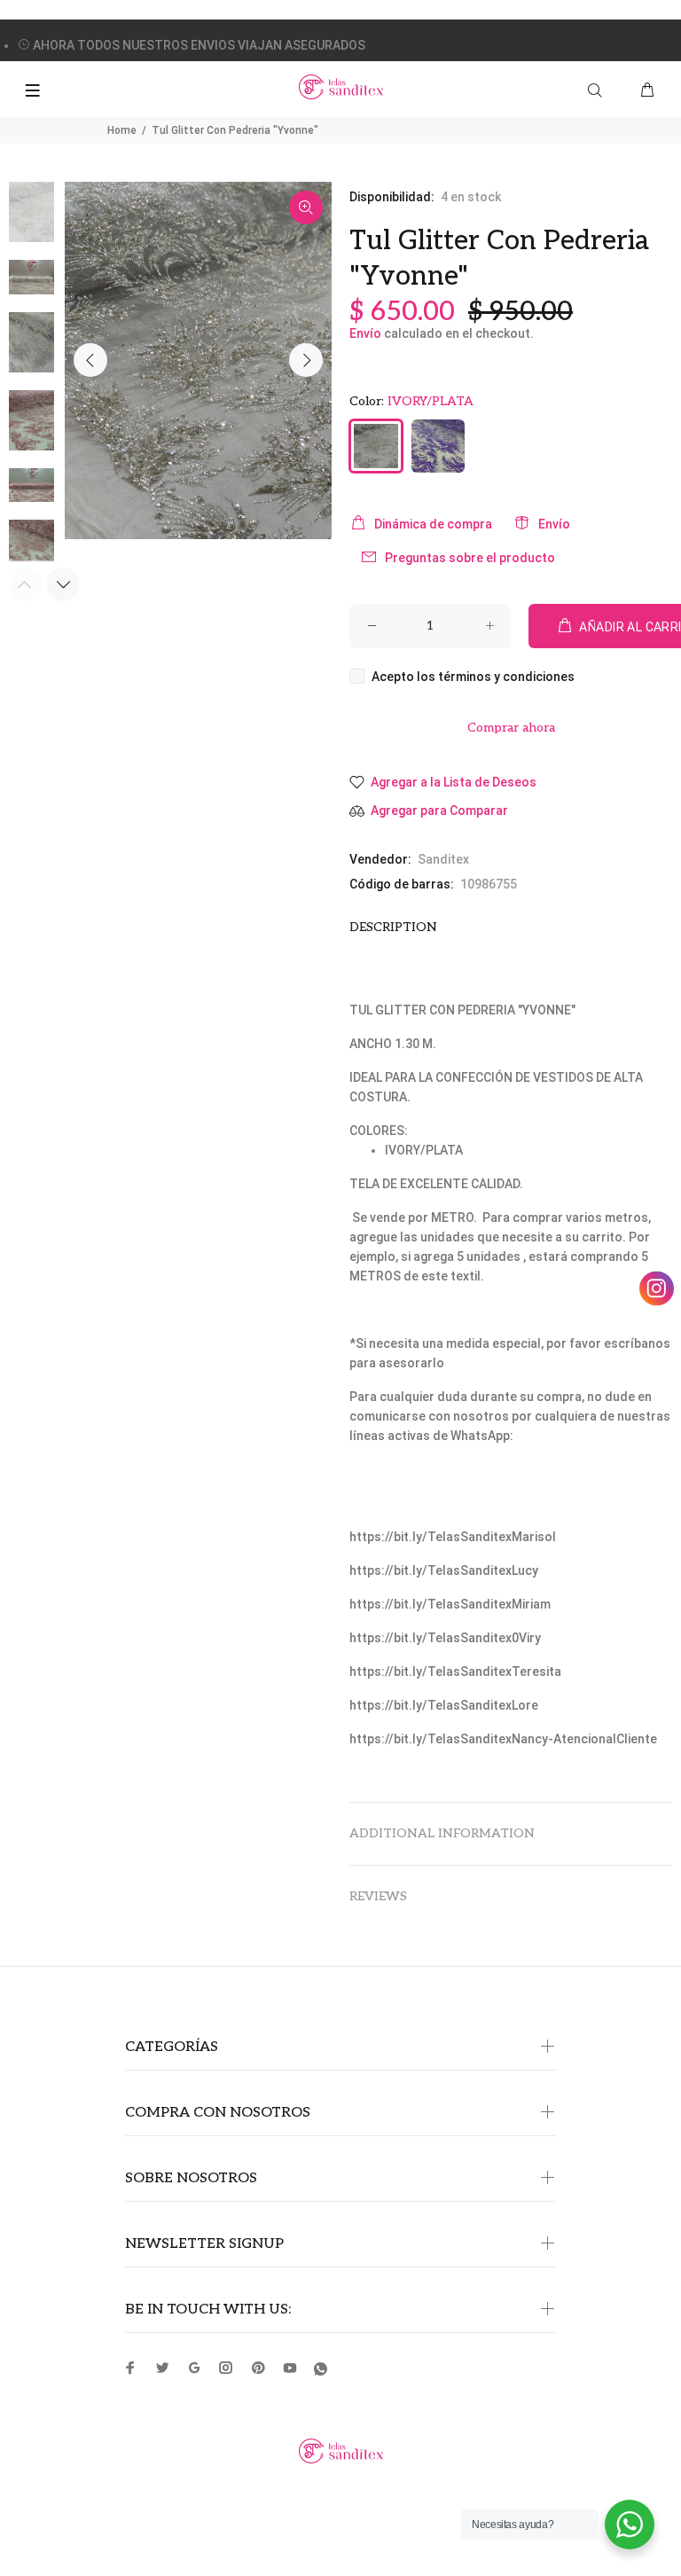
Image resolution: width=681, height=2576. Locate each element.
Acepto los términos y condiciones (473, 677)
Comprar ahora (511, 728)
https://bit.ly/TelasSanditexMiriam (450, 1604)
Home (122, 130)
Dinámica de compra (433, 524)
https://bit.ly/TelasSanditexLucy (444, 1570)
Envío (365, 333)
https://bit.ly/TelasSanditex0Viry (445, 1638)
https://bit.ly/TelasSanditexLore (444, 1705)
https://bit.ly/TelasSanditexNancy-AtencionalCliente (503, 1739)
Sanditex (443, 859)
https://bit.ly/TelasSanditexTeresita (455, 1672)
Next (306, 360)
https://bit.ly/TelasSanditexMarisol (453, 1537)
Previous (90, 360)
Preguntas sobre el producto (470, 558)
